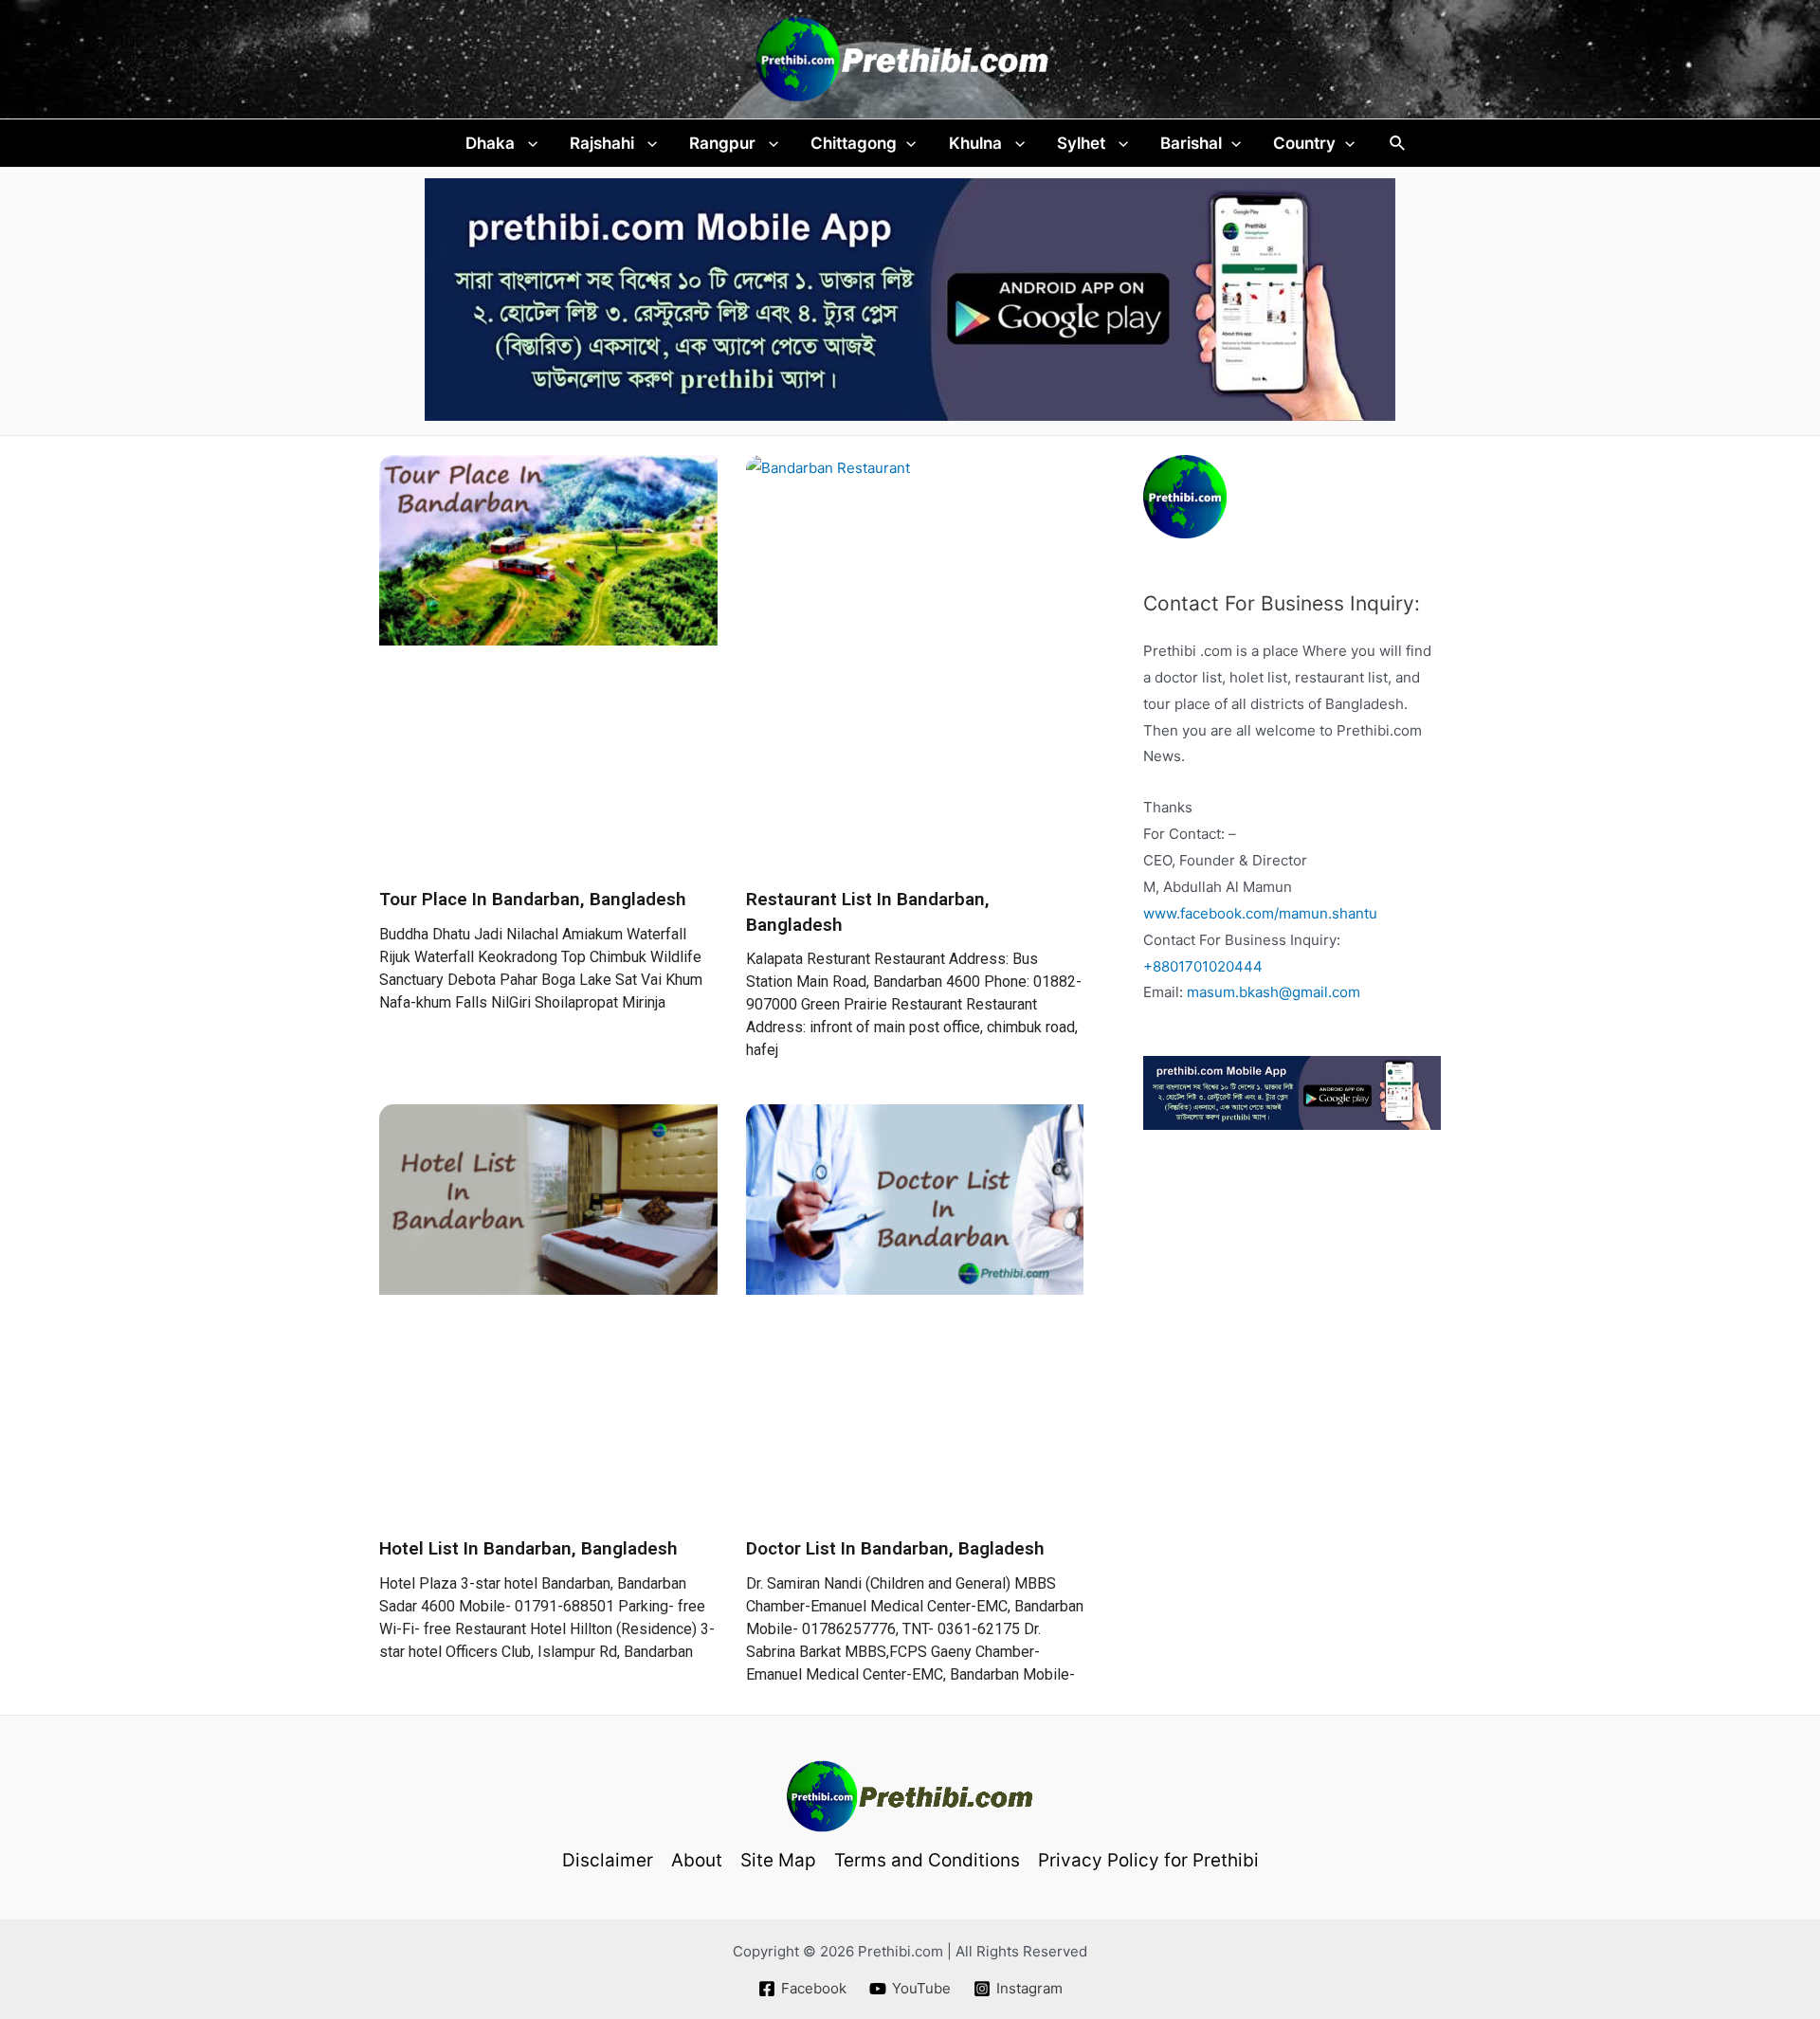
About (697, 1860)
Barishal (1191, 143)
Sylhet (1083, 143)
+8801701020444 (1203, 966)
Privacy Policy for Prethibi (1148, 1860)
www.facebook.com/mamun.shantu (1260, 913)
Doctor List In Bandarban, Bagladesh (895, 1548)
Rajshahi (604, 143)
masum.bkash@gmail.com (1274, 992)
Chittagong (854, 143)
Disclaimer (608, 1860)
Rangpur (724, 143)
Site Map (778, 1860)
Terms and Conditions (927, 1860)
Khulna (977, 143)
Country (1304, 143)
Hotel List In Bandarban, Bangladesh (528, 1548)
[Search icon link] (1398, 144)
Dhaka (492, 143)
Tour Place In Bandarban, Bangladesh (533, 899)
